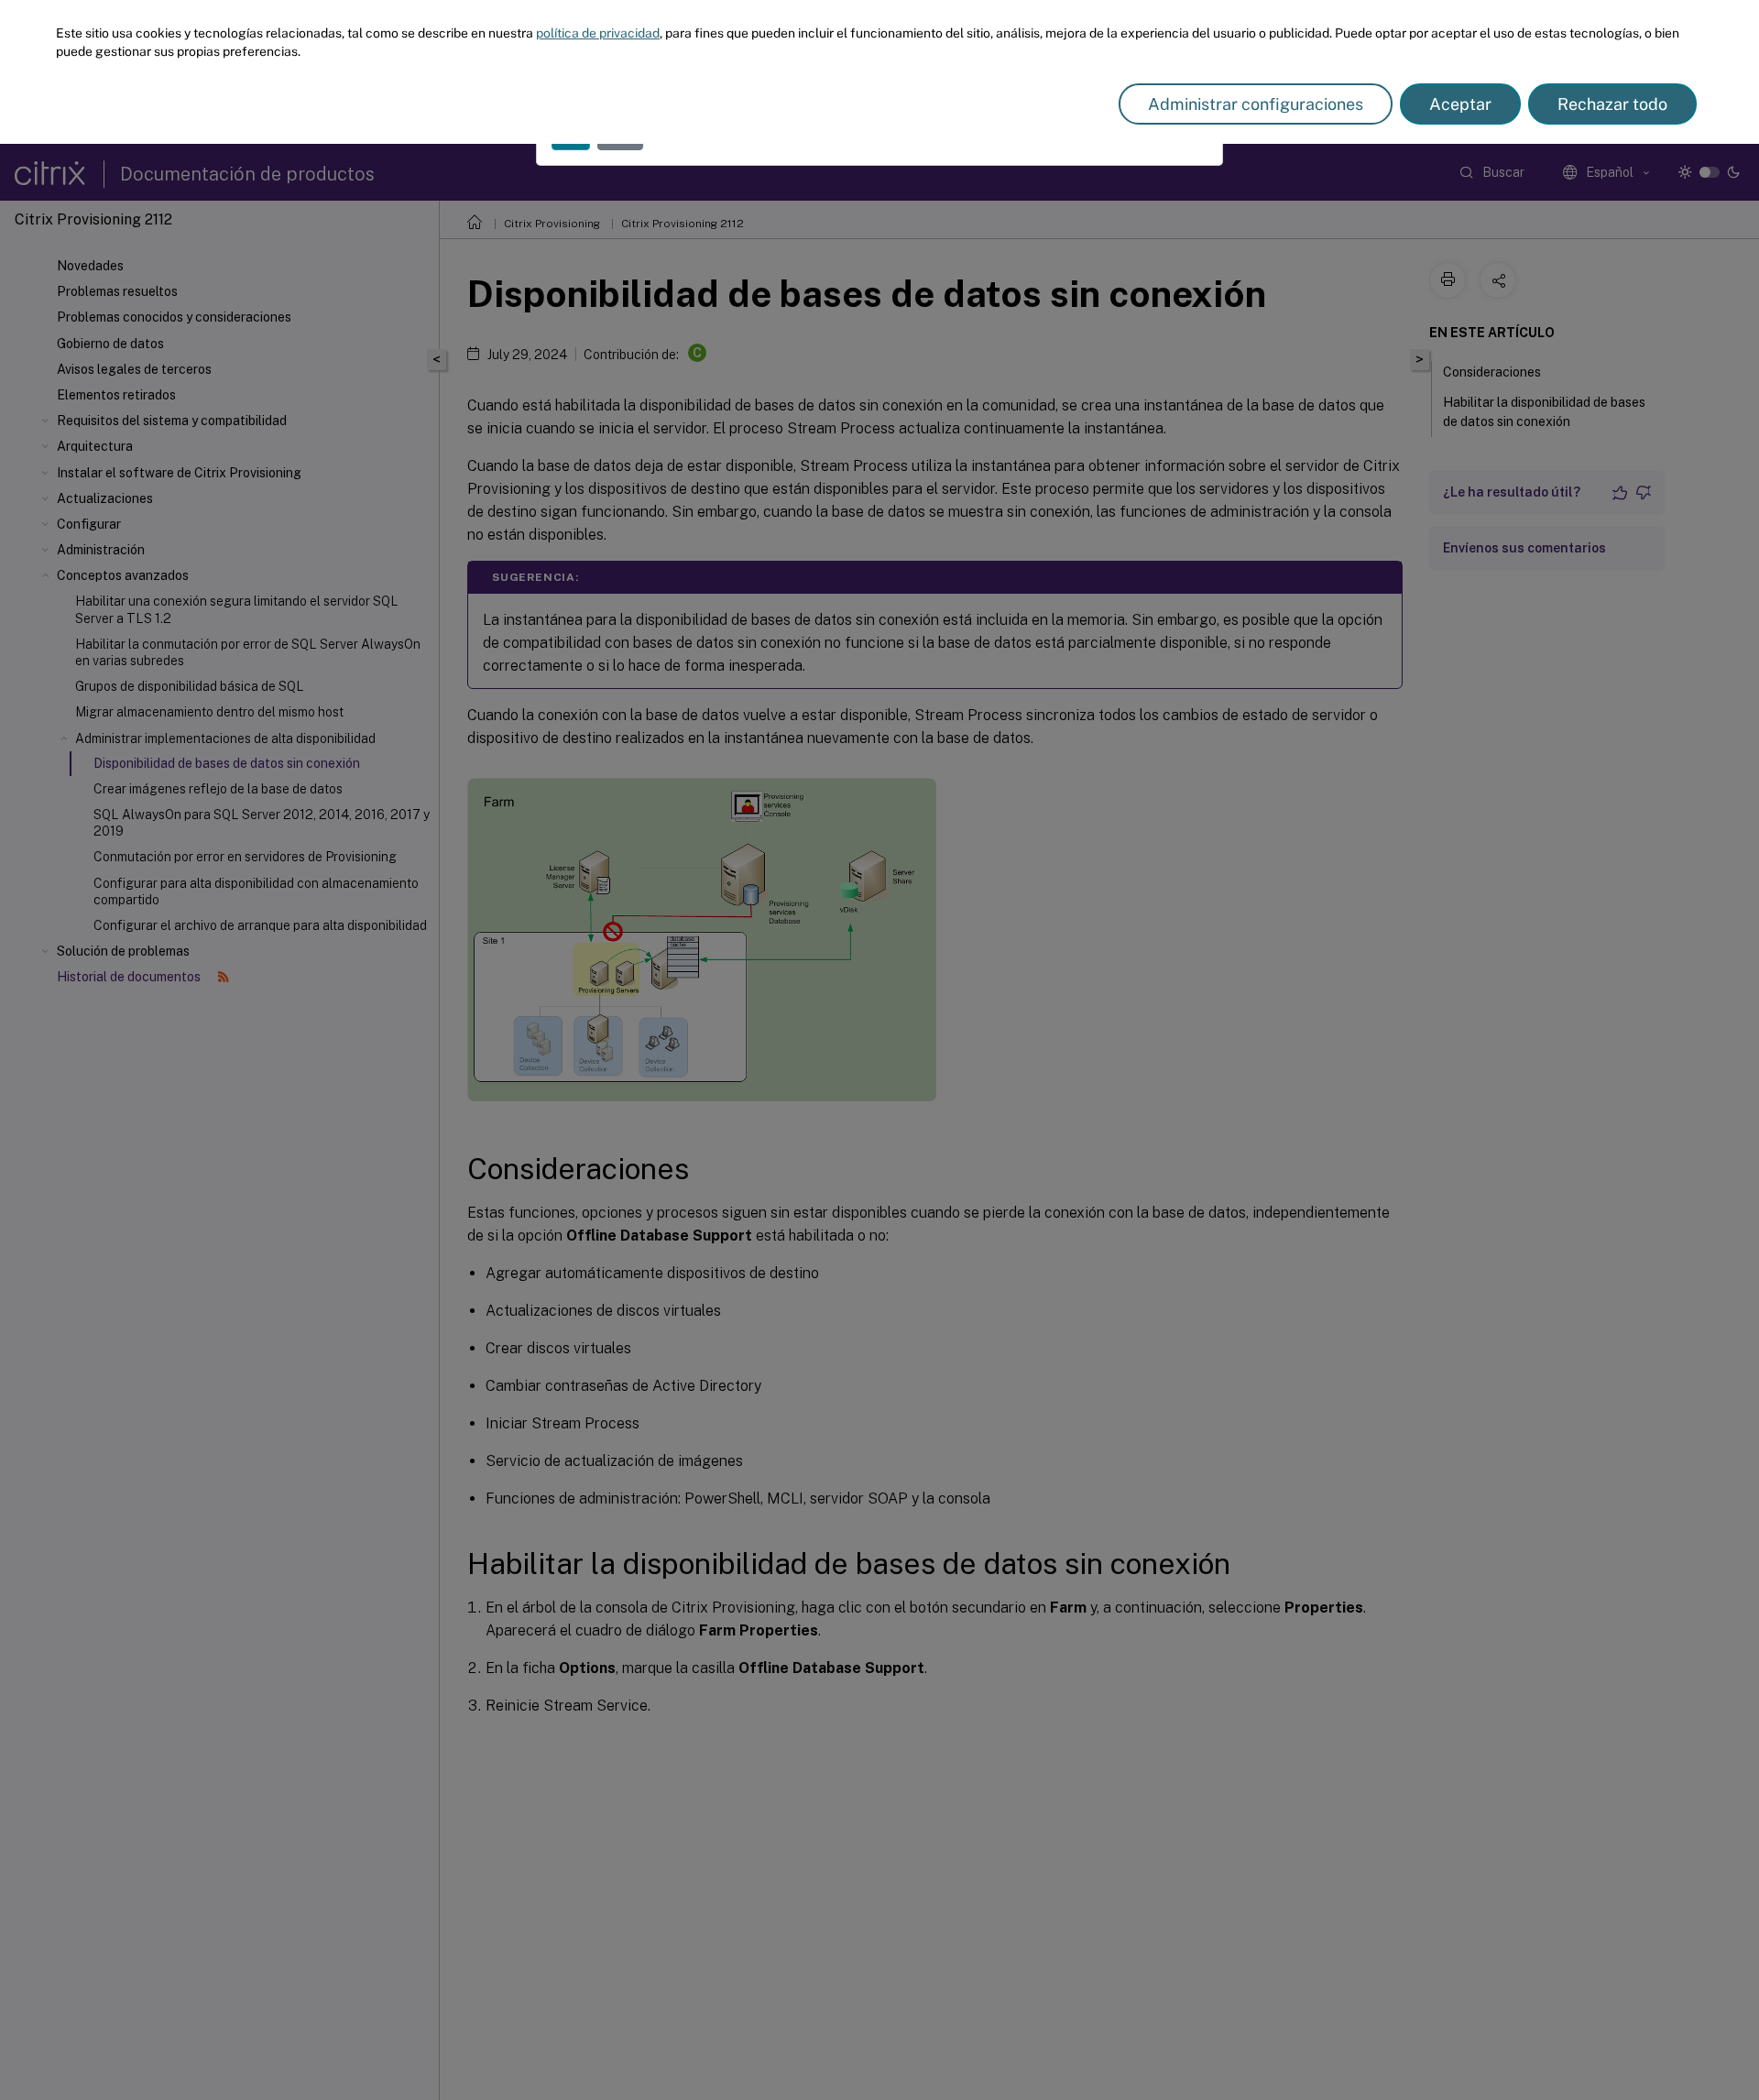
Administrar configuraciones (1256, 104)
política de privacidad (598, 33)
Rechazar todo (1612, 104)
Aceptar (1460, 104)
